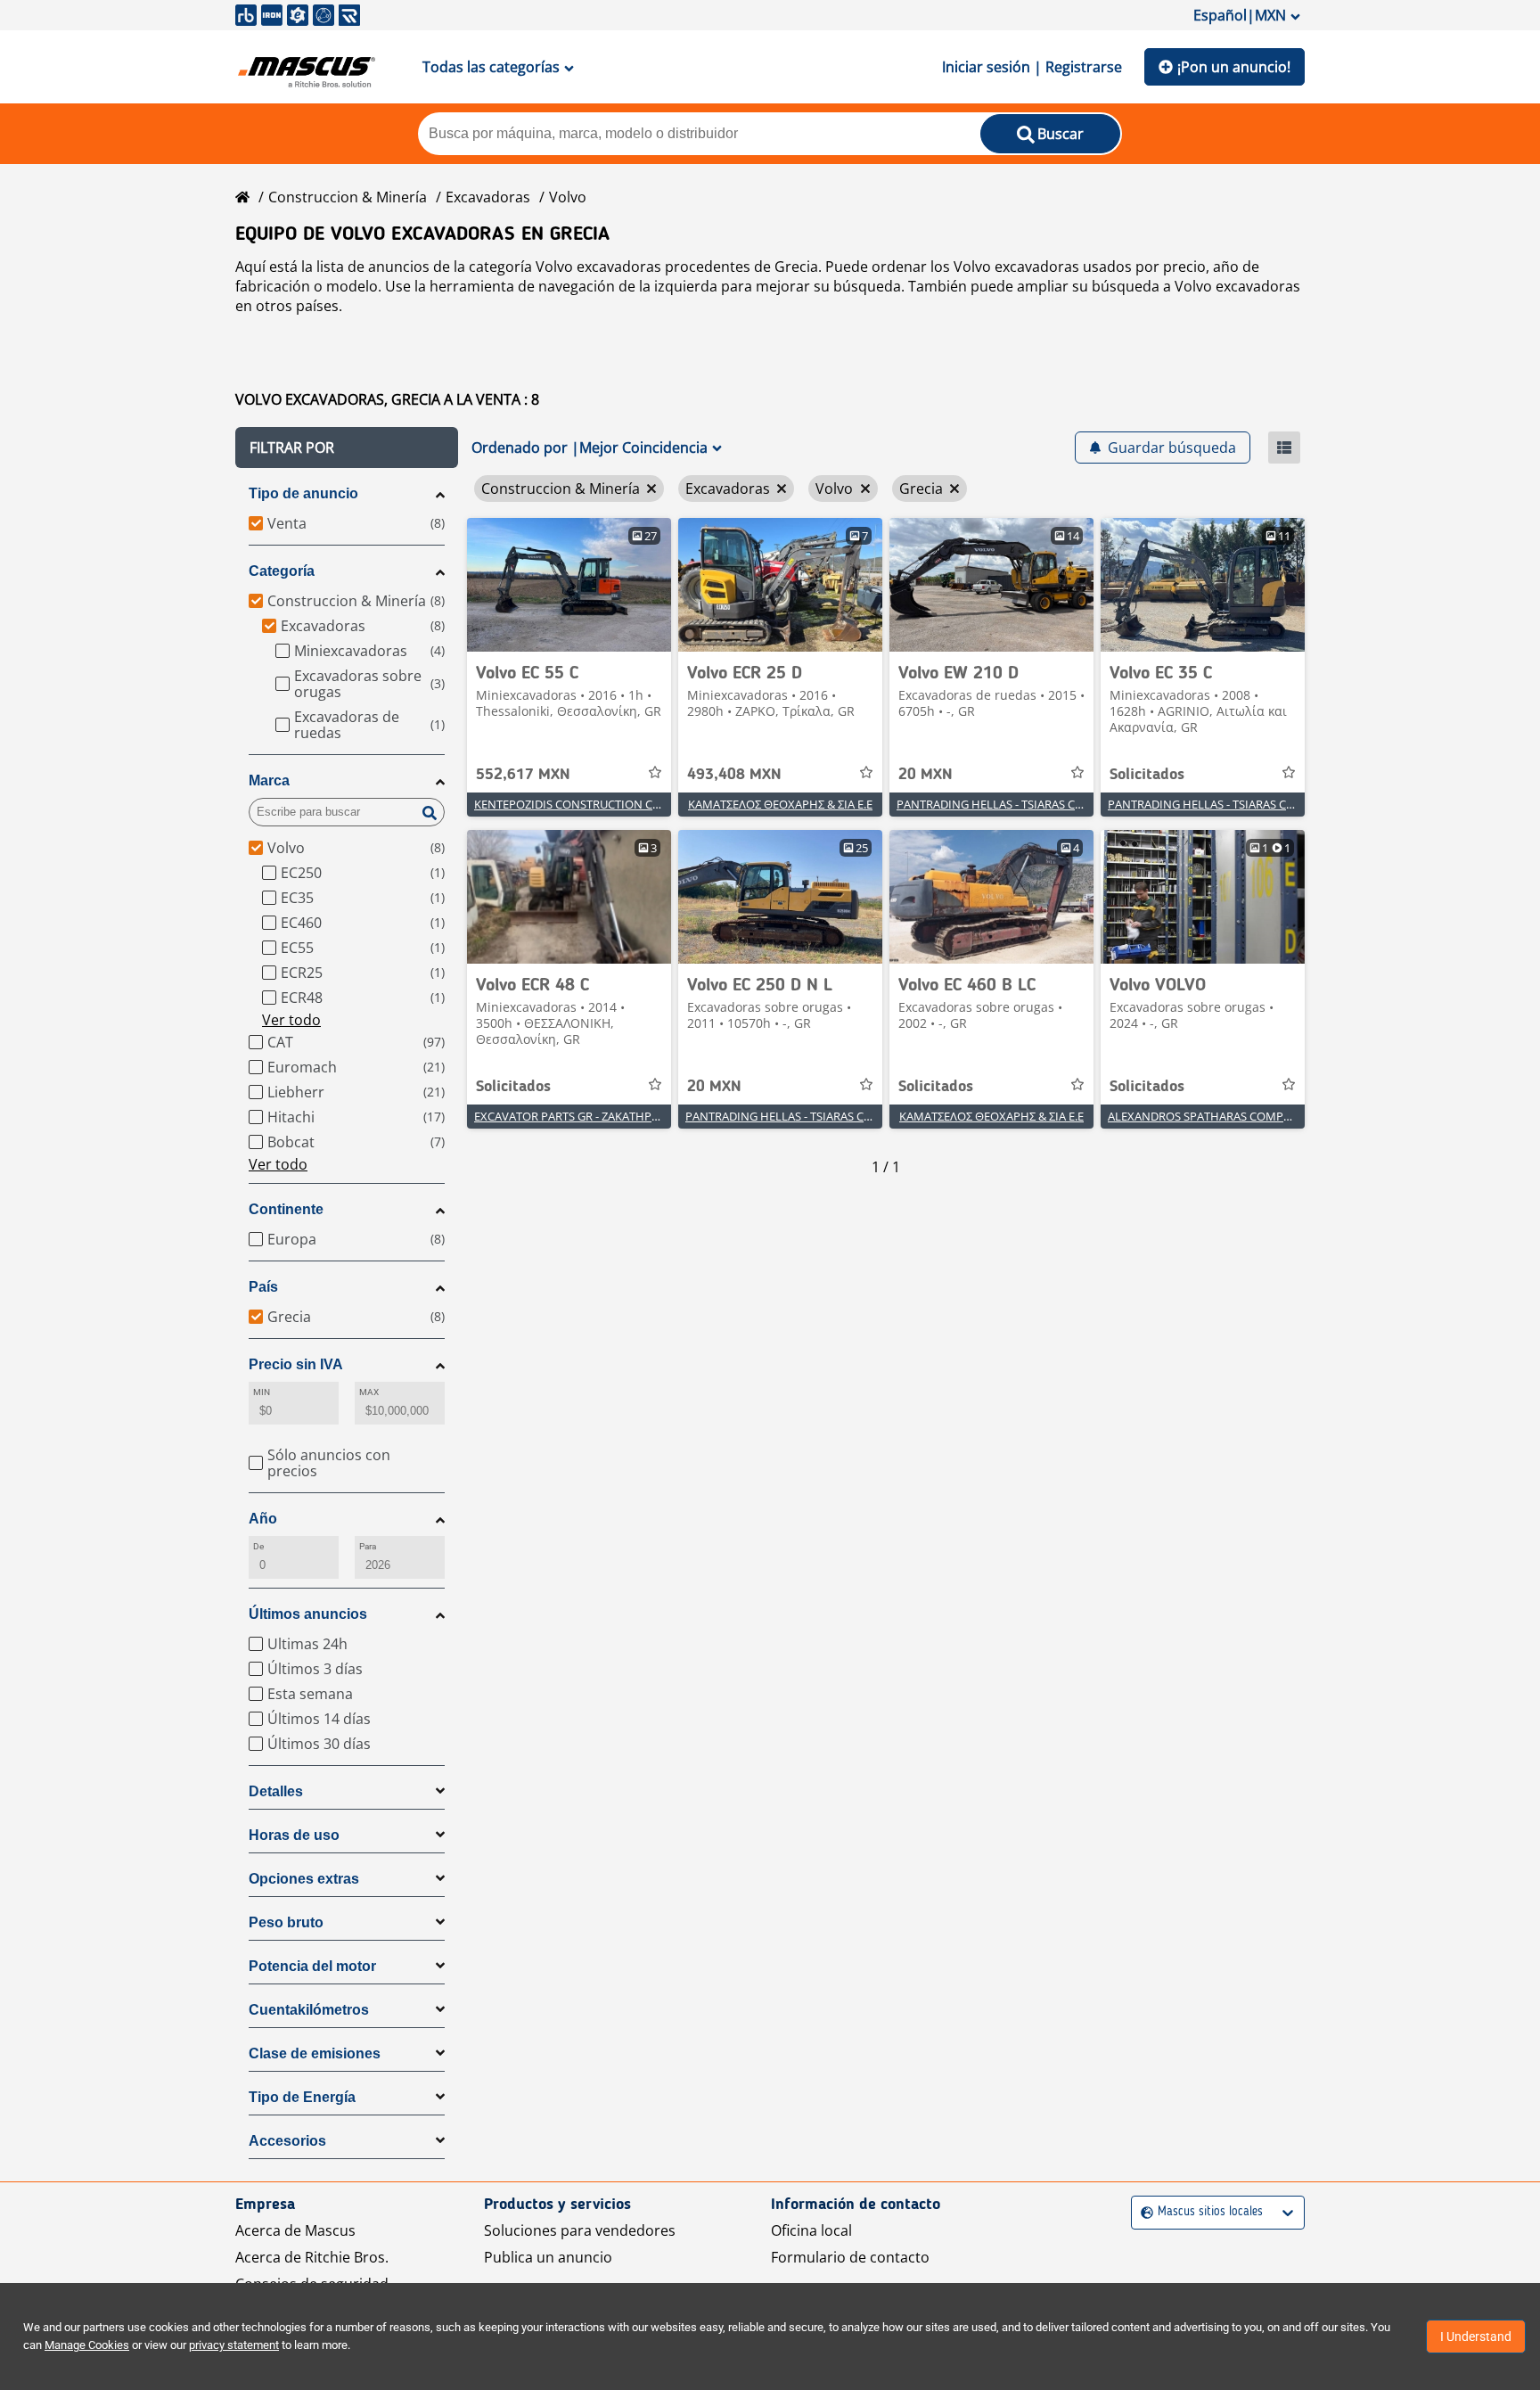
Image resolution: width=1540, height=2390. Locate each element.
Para (368, 1546)
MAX (369, 1392)
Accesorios (287, 2141)
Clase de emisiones (315, 2053)
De (258, 1546)
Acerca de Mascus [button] (295, 2230)
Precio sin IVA (296, 1364)
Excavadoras (488, 197)
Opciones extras (304, 1879)
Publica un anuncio (548, 2257)
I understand (1476, 2337)
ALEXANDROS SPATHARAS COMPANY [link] (1207, 1116)
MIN (262, 1392)
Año (263, 1519)
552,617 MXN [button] (523, 775)
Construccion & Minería (348, 197)
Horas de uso (294, 1835)
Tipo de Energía (302, 2097)
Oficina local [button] (811, 2230)
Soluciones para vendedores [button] (580, 2230)
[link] (569, 585)
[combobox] (1143, 2212)
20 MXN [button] (926, 775)
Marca (269, 780)
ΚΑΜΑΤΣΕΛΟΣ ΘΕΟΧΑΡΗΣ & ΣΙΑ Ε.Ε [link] (780, 804)
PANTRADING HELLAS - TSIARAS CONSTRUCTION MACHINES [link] (1057, 804)
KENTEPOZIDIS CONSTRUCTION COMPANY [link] (588, 804)
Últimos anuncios (308, 1614)
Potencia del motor (312, 1966)
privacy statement (234, 2345)
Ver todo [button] (291, 1020)
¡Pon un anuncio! (1234, 67)
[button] (347, 448)
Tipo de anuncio (303, 493)
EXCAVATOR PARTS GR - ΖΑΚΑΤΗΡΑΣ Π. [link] (576, 1116)
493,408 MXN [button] (734, 775)
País (263, 1287)
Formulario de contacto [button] (850, 2257)
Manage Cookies (87, 2345)
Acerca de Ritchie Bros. (312, 2257)
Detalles (276, 1791)
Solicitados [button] (1147, 775)
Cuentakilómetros (309, 2010)
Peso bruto (286, 1922)
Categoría (282, 571)
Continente (286, 1209)
